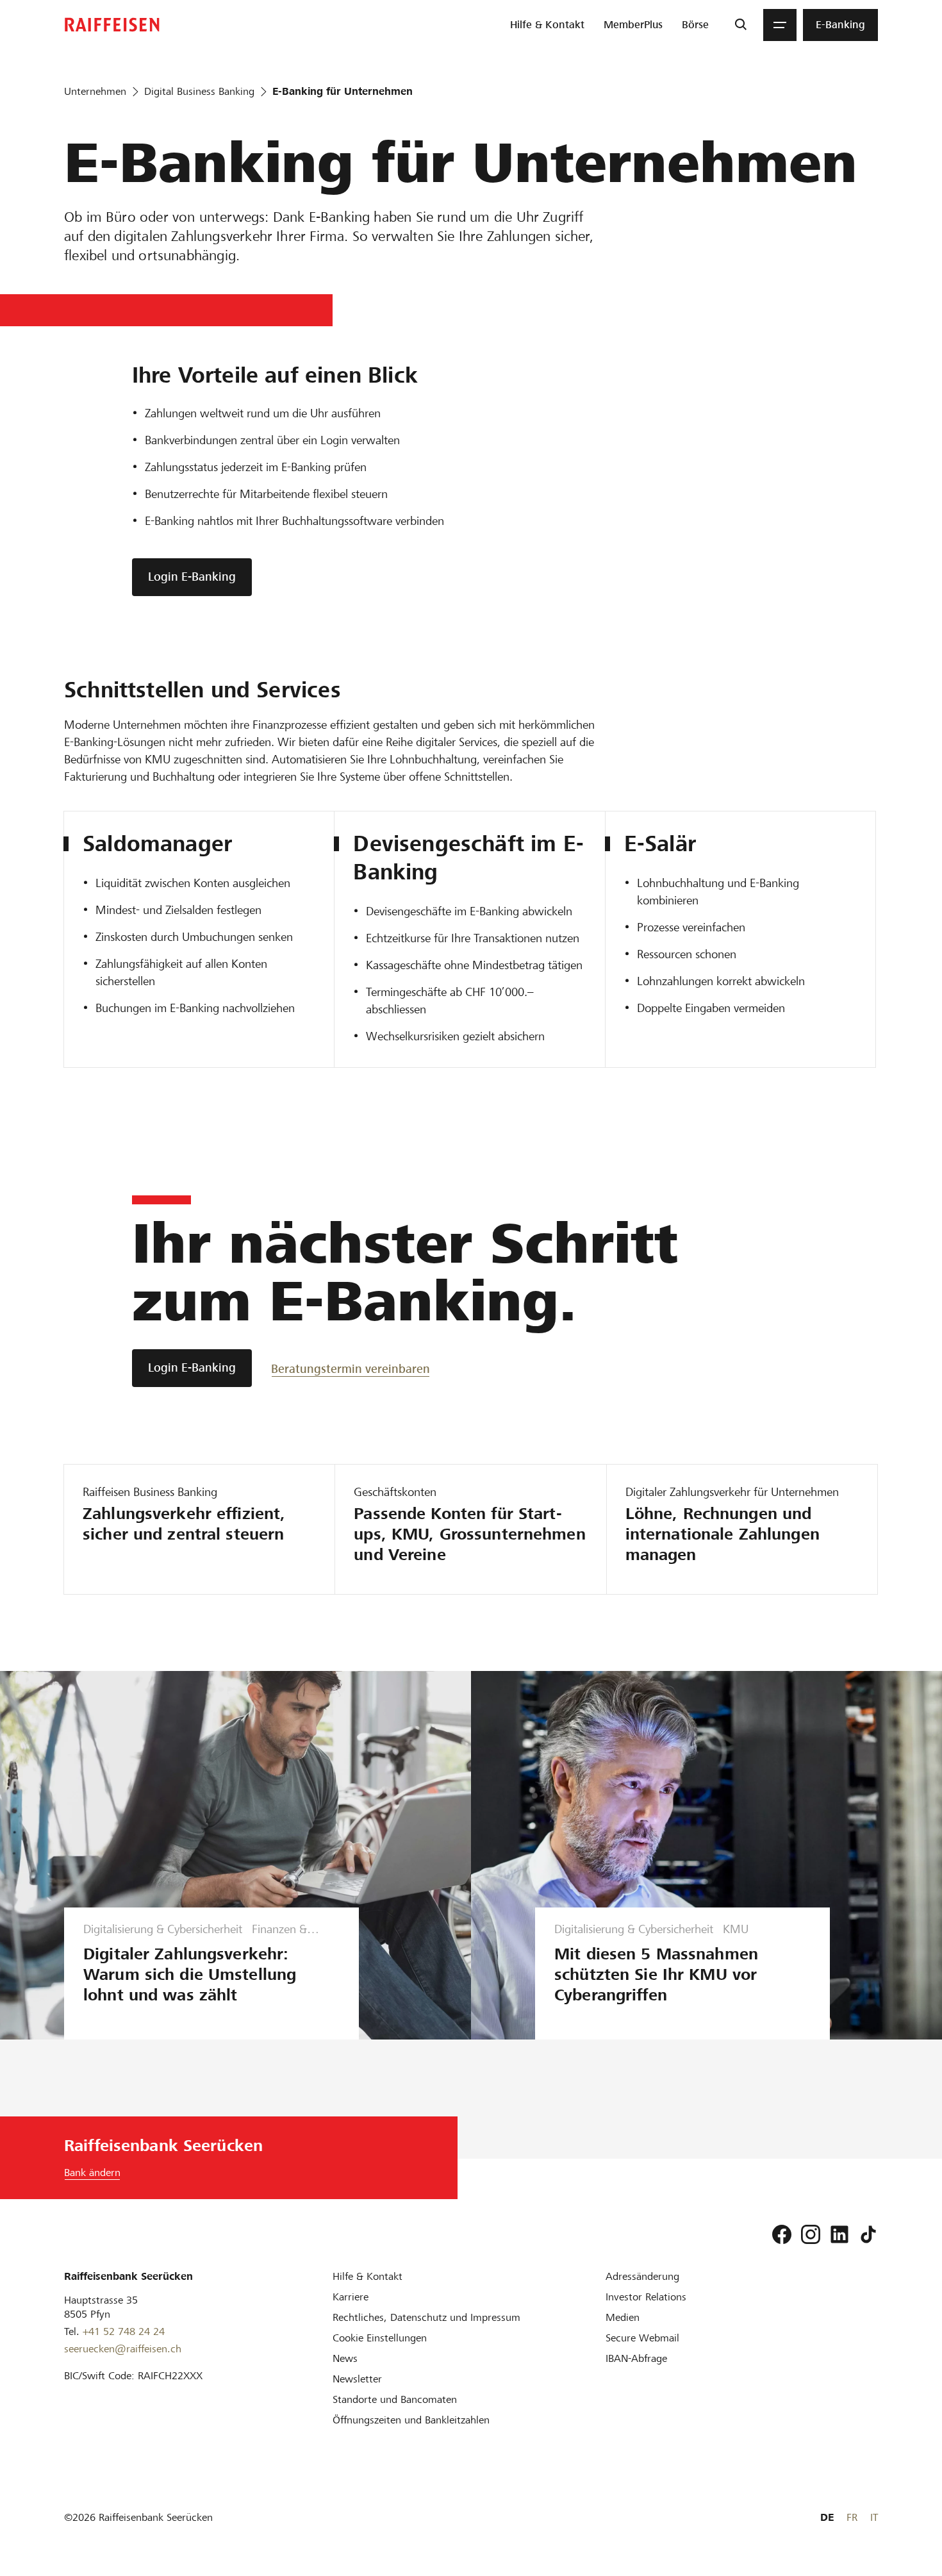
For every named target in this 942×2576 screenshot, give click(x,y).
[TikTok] (868, 2234)
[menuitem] (547, 25)
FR (852, 2517)
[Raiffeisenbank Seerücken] (112, 25)
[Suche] (740, 25)
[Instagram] (811, 2234)
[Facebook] (782, 2234)
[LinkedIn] (839, 2234)
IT (874, 2517)
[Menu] (780, 25)
